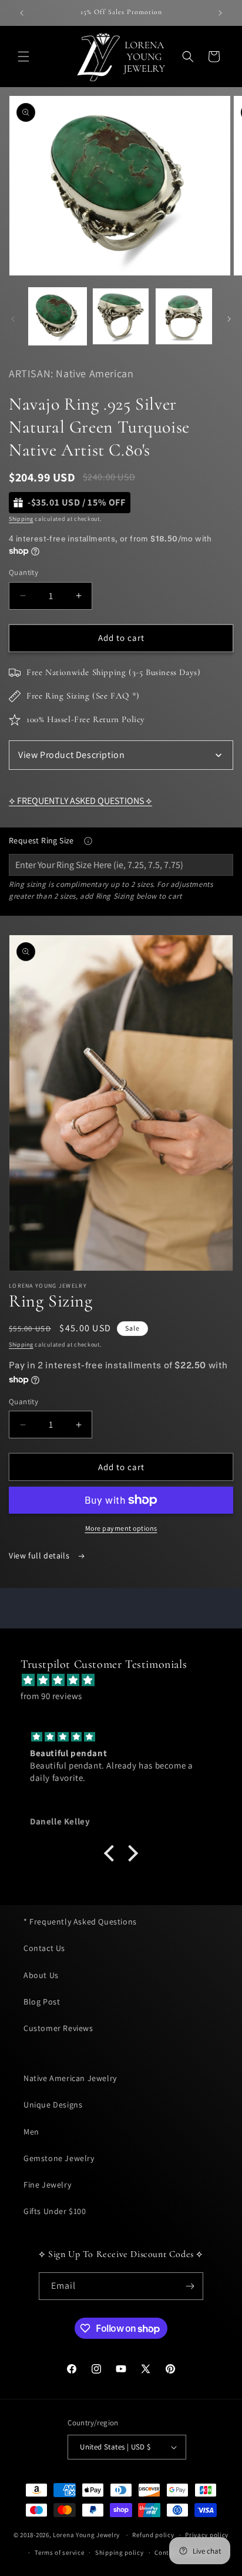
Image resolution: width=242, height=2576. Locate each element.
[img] (127, 1680)
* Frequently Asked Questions (80, 1922)
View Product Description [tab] (71, 755)
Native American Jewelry (70, 2078)
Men (31, 2132)
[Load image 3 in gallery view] (184, 317)
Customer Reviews (58, 2028)
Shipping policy (120, 2552)
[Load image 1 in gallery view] (58, 317)
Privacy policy (207, 2535)
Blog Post (42, 2002)
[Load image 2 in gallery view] (121, 317)
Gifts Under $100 (55, 2211)
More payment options (121, 1528)
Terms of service (59, 2552)
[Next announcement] (220, 13)
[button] (23, 56)
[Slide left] (13, 319)
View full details (40, 1555)
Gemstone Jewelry (59, 2158)
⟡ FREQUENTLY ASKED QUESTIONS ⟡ (80, 801)
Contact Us (44, 1948)
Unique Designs (53, 2105)
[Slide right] (229, 319)
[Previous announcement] (22, 13)
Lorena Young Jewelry (86, 2535)
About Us (41, 1975)
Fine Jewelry (47, 2185)
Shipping (21, 519)
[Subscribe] (190, 2286)
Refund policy (153, 2535)
